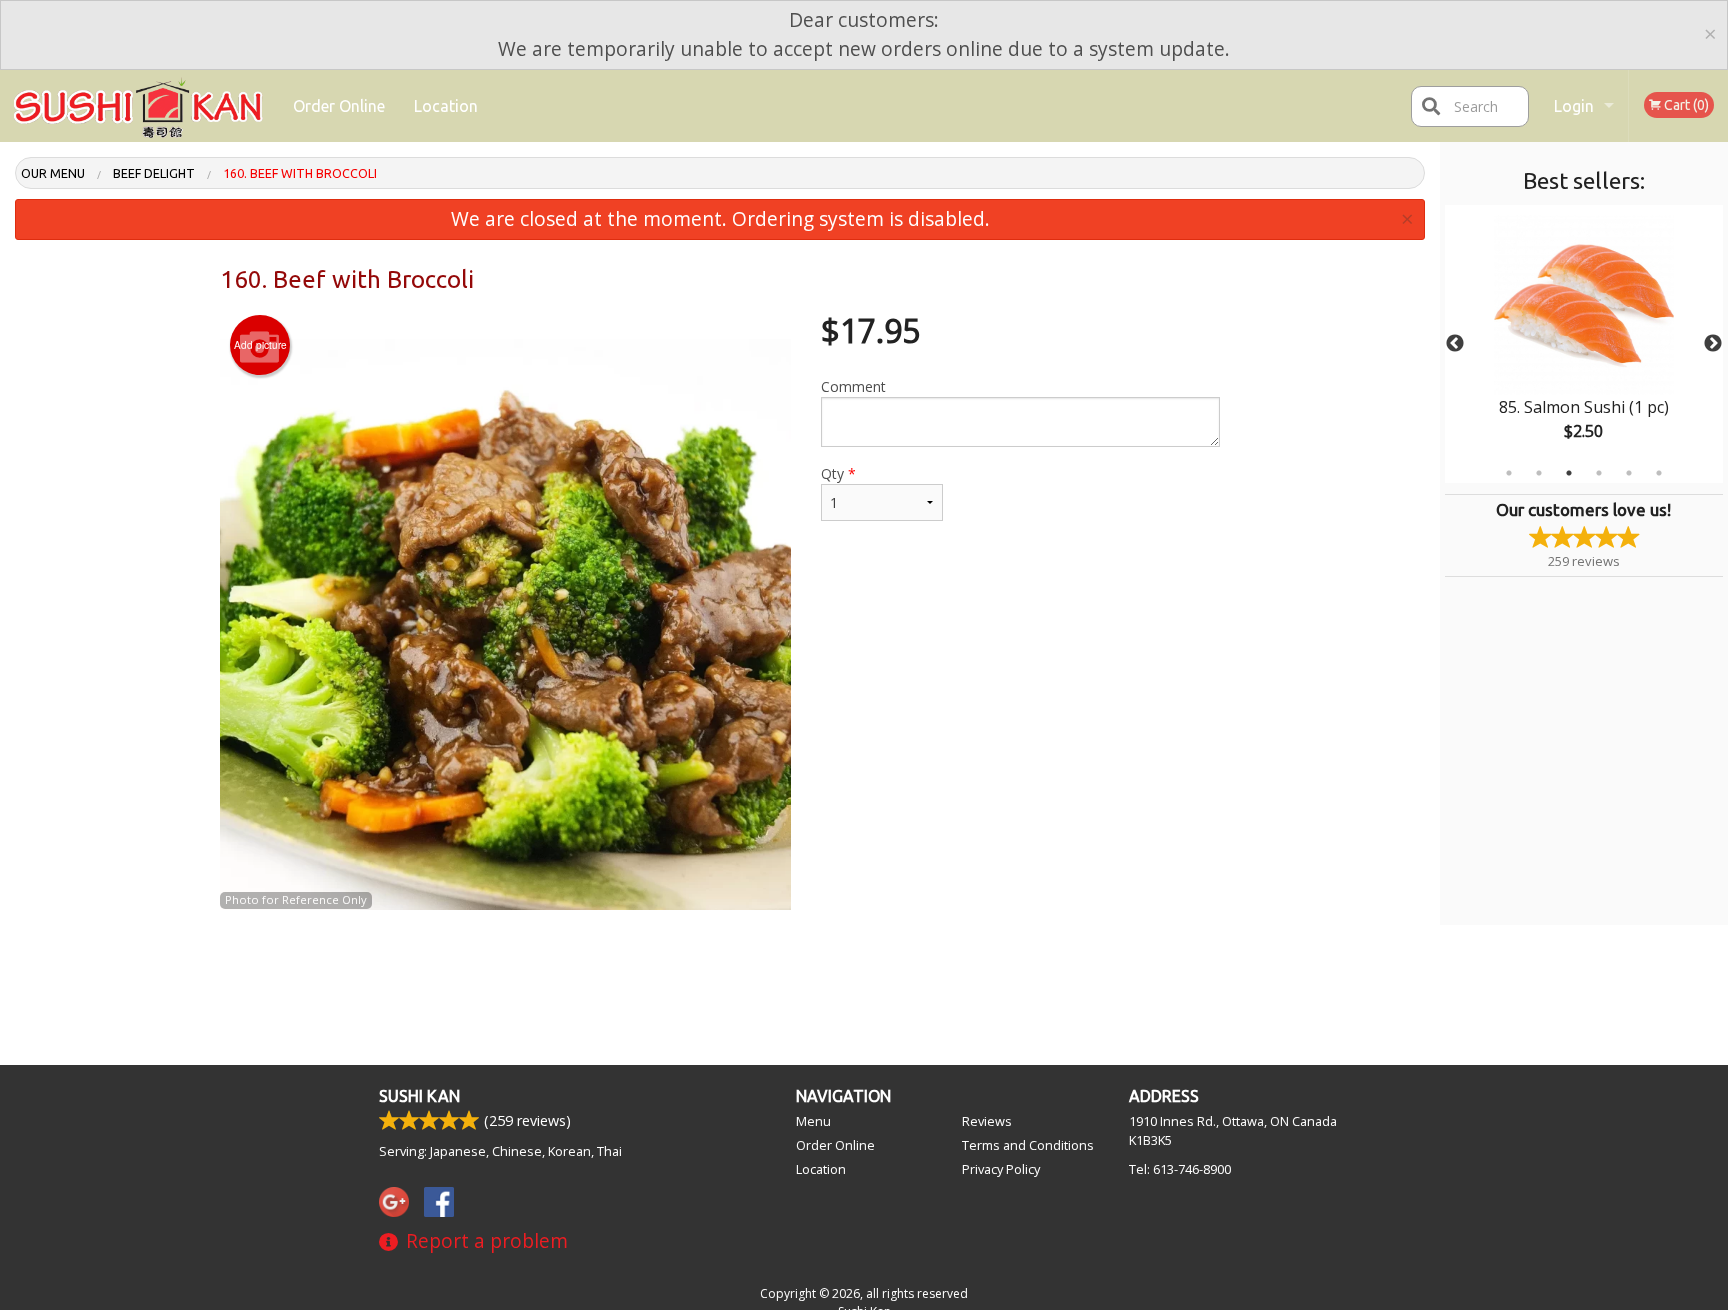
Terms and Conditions (1028, 1145)
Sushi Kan (419, 1096)
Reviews (987, 1121)
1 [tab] (1509, 473)
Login (1574, 106)
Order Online (339, 106)
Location (446, 106)
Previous (1455, 344)
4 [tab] (1599, 473)
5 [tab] (1629, 473)
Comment (853, 386)
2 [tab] (1539, 473)
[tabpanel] (1584, 344)
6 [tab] (1659, 473)
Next (1713, 344)
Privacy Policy (1001, 1169)
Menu (813, 1121)
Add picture (260, 345)
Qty (838, 473)
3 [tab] (1569, 473)
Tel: (1180, 1169)
